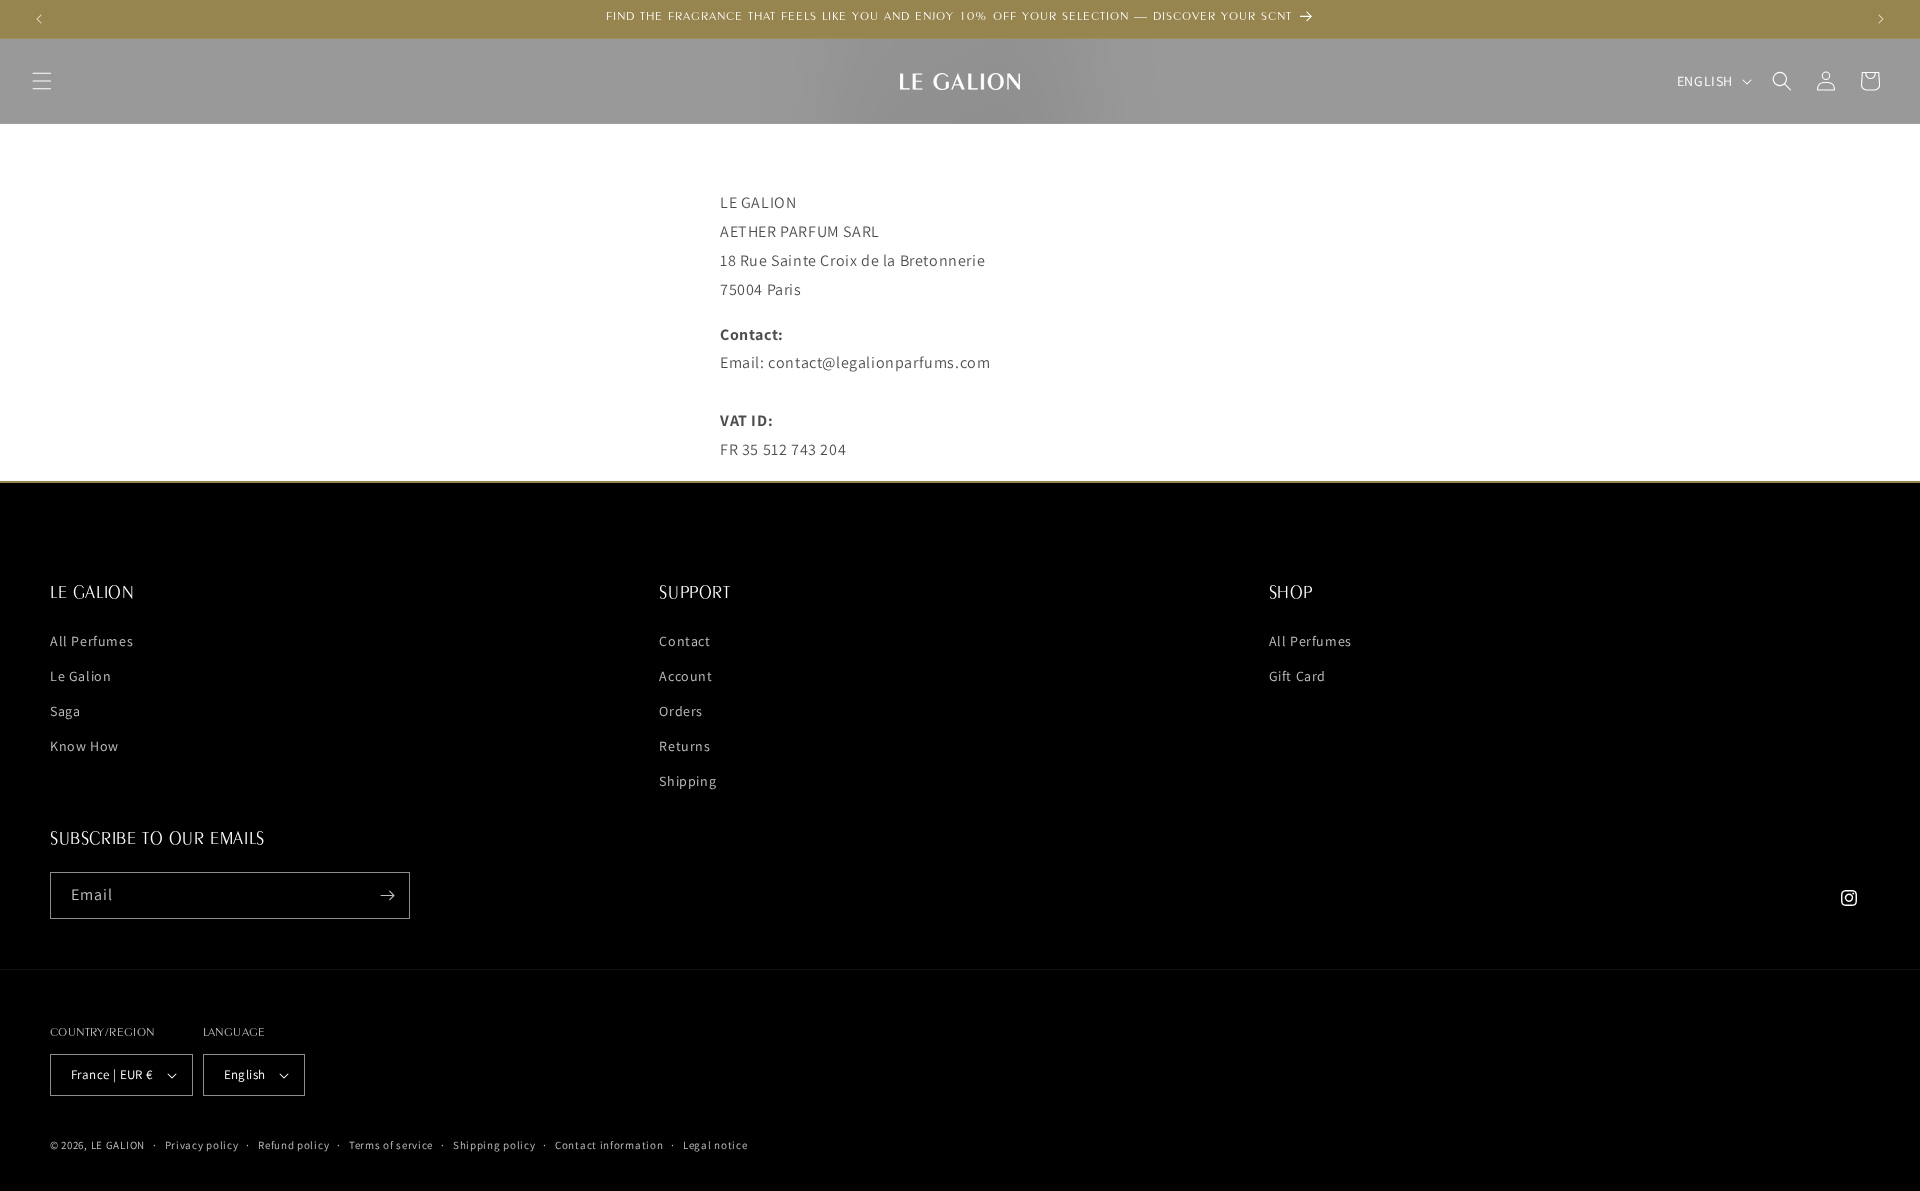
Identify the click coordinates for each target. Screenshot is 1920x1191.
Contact (684, 640)
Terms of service (391, 1145)
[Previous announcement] (39, 19)
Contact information (609, 1145)
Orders (681, 710)
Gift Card (1297, 675)
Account (685, 675)
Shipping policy (494, 1145)
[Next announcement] (1881, 19)
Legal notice (715, 1145)
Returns (684, 746)
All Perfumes (91, 640)
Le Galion (80, 675)
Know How (84, 746)
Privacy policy (202, 1145)
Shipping (687, 781)
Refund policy (293, 1145)
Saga (65, 710)
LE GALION (118, 1145)
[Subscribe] (387, 895)
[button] (42, 81)
